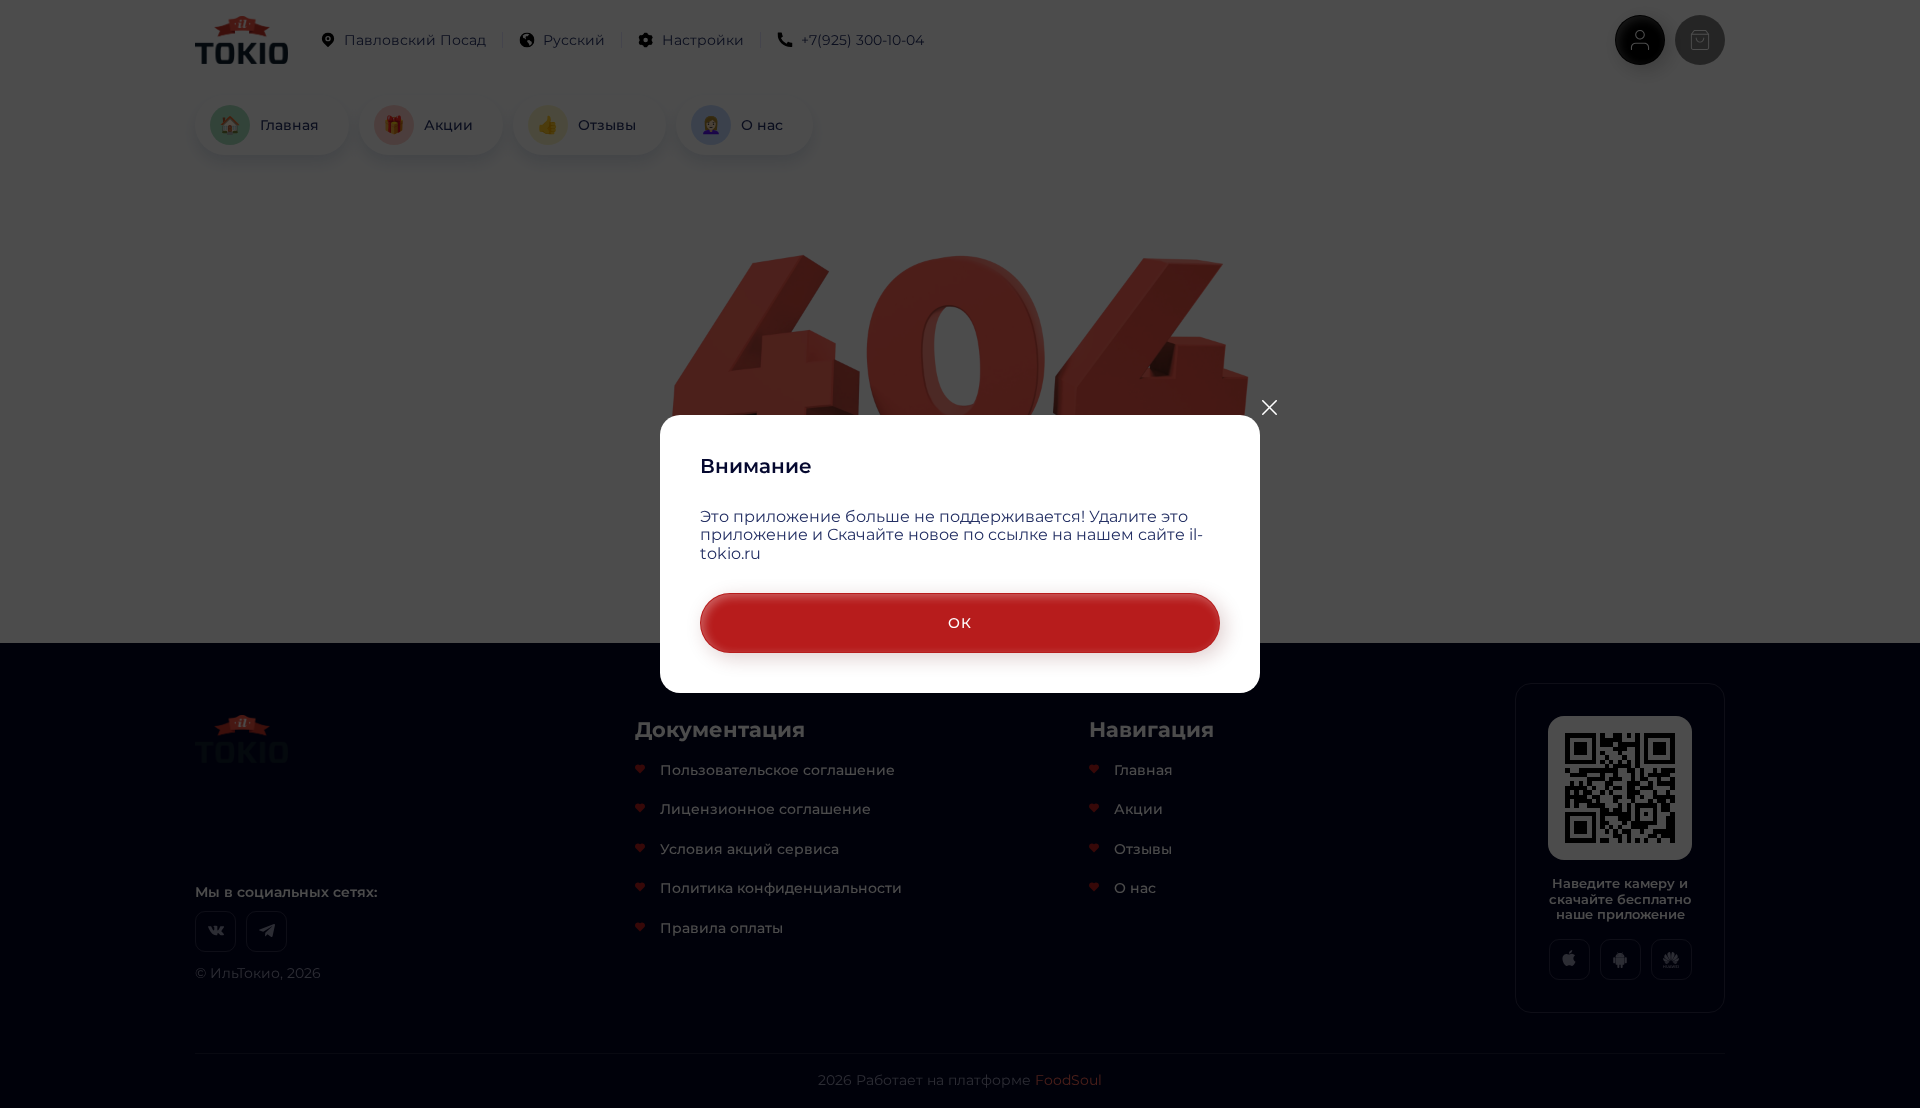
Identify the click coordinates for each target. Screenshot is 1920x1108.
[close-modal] (1269, 408)
